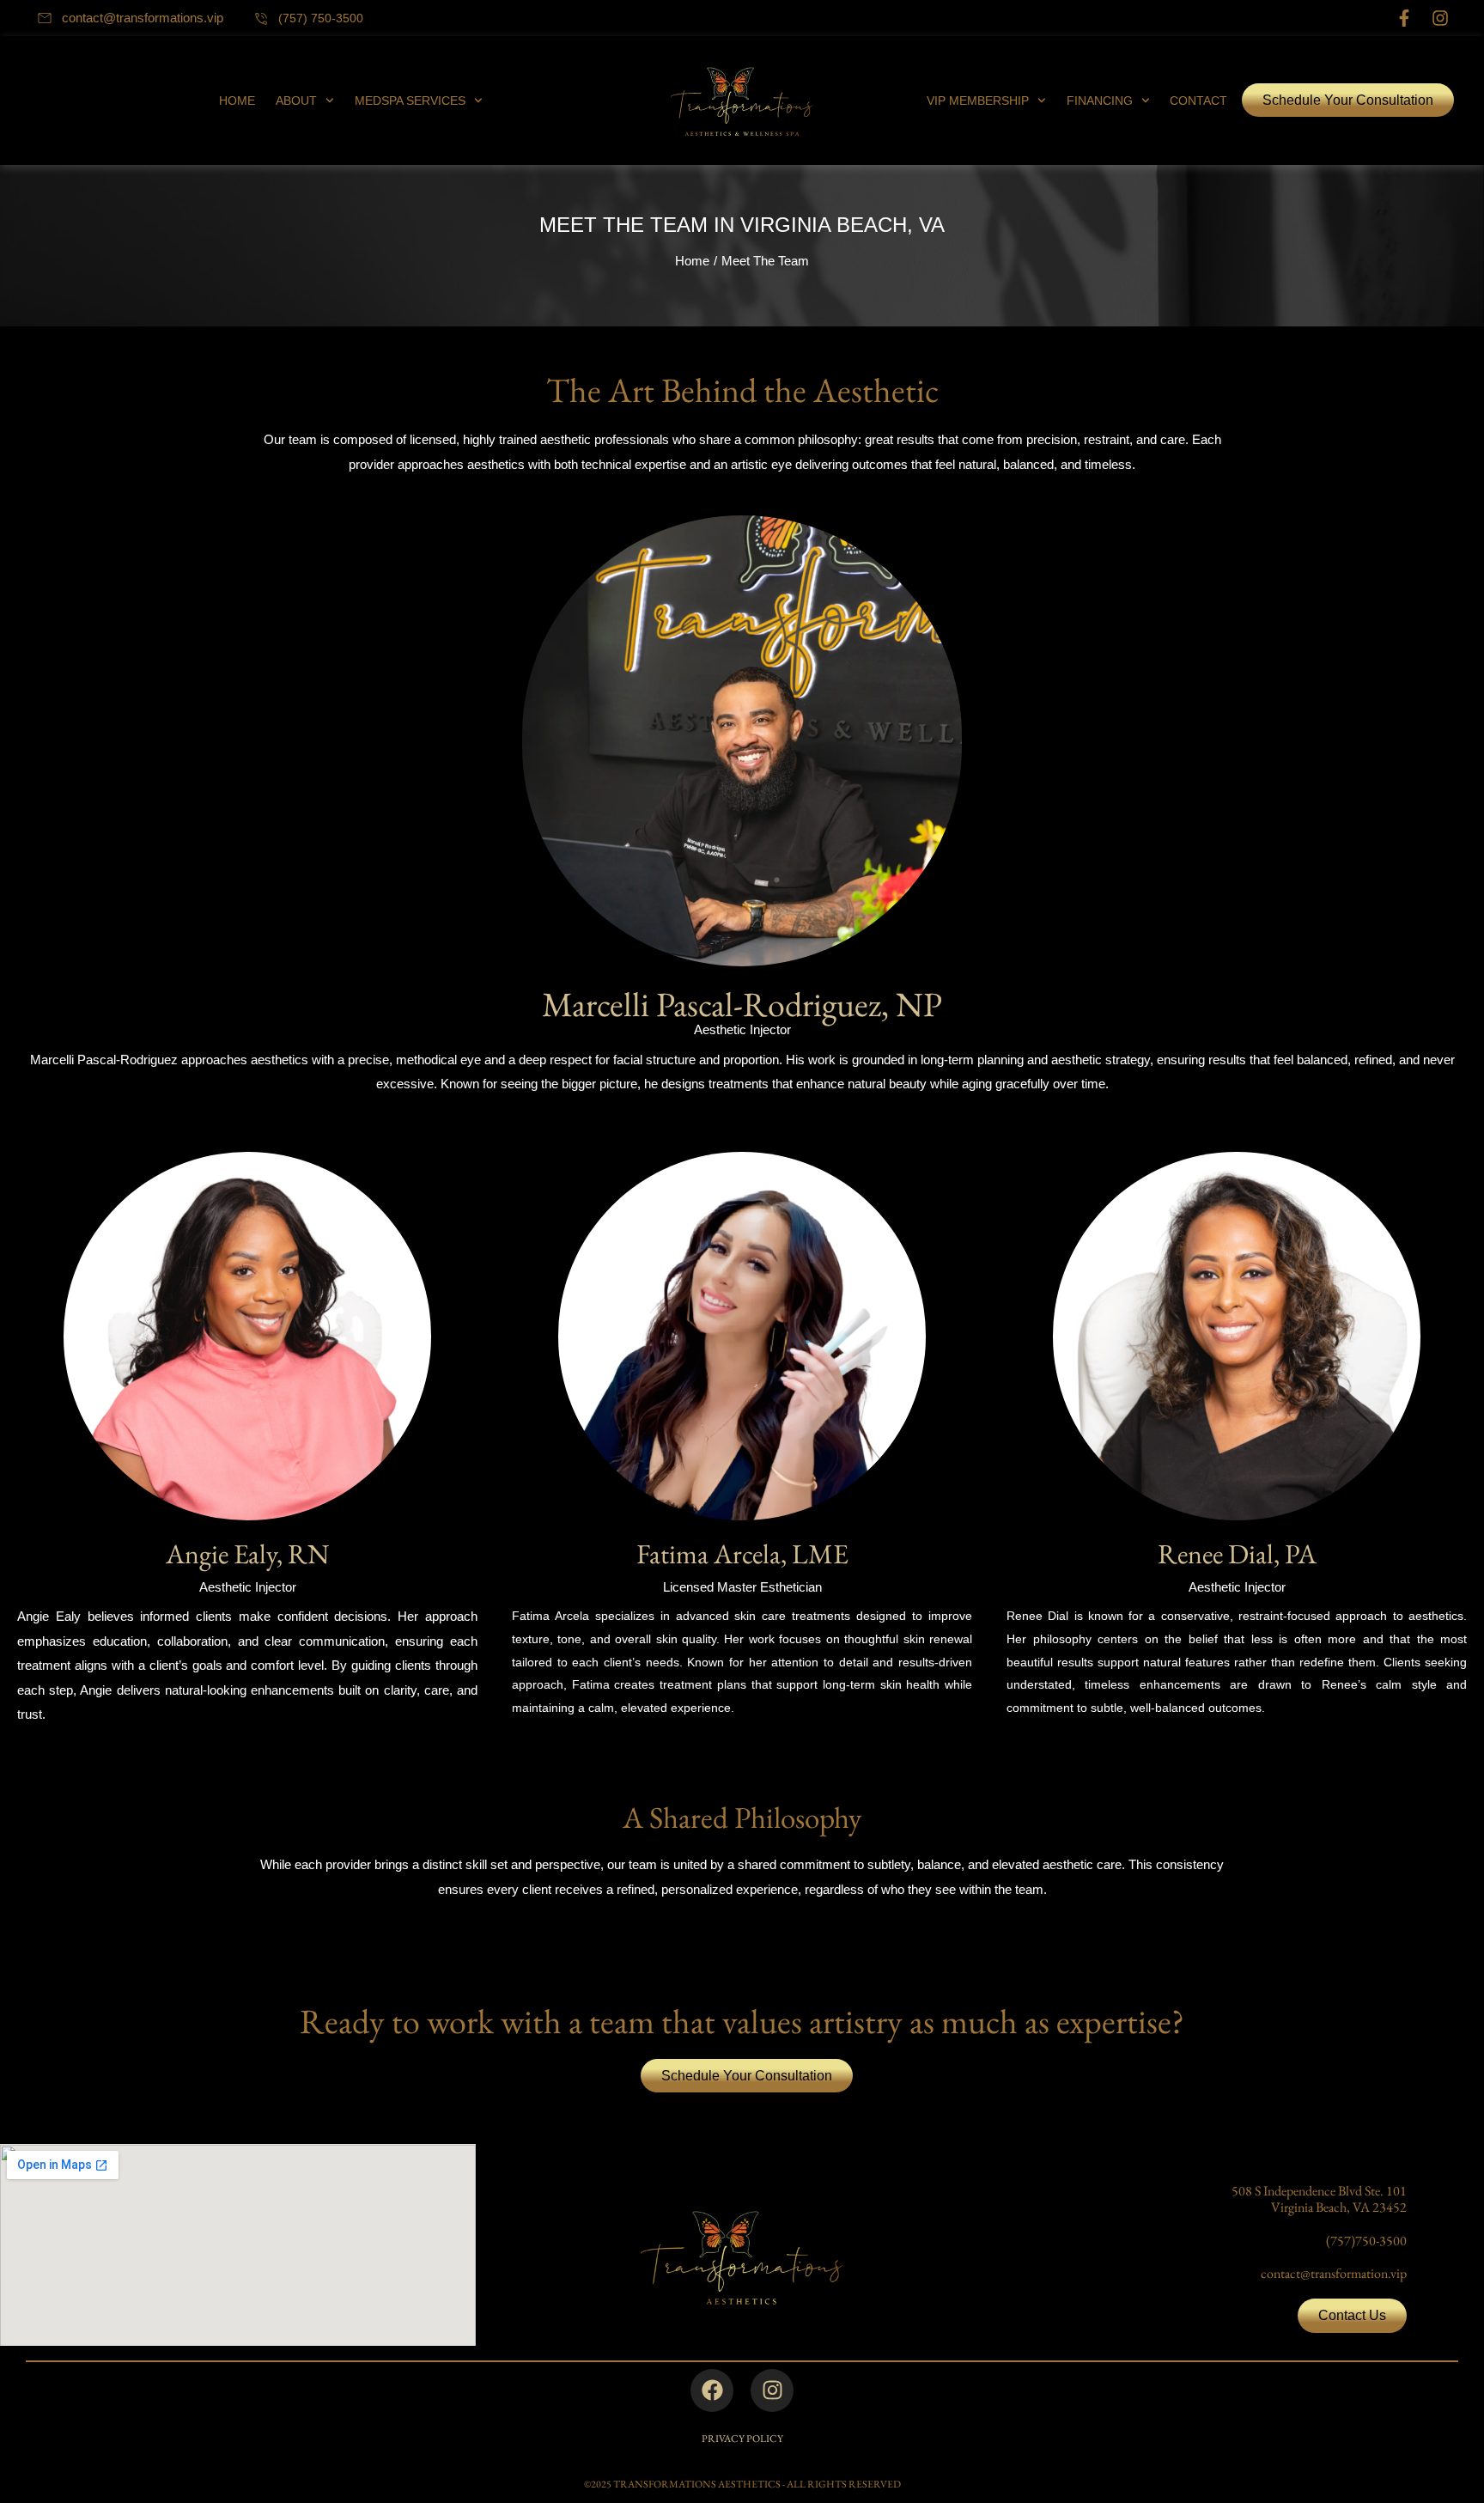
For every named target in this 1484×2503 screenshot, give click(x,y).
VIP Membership (978, 100)
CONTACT (1198, 100)
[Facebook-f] (1404, 18)
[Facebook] (712, 2390)
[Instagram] (1440, 18)
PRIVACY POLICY (742, 2439)
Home (692, 261)
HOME (237, 100)
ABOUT (296, 100)
